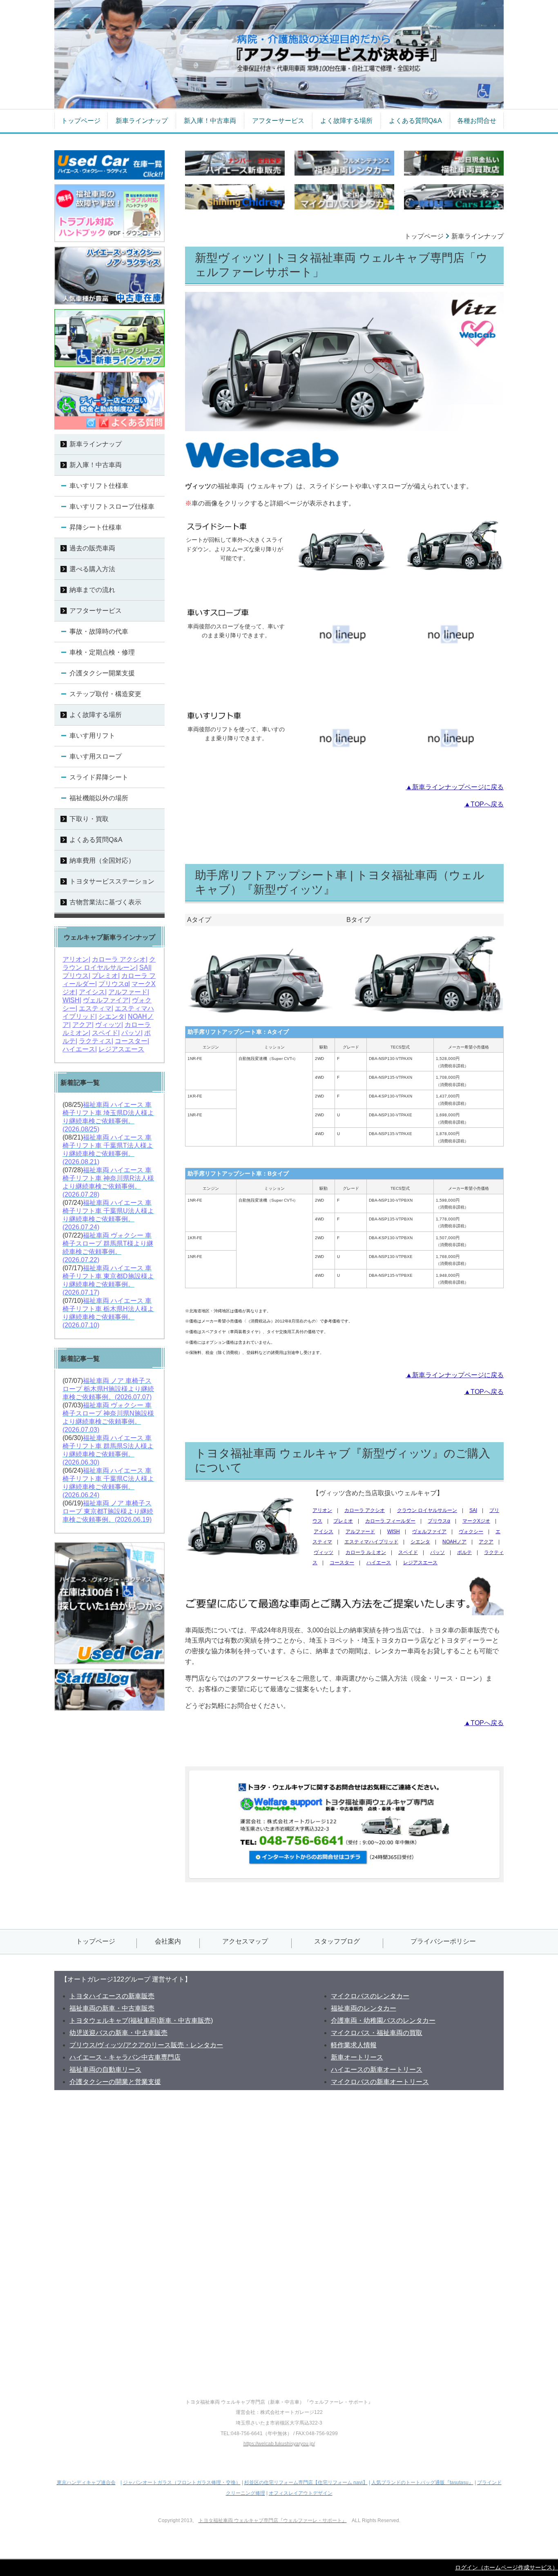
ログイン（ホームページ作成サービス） (507, 2567)
